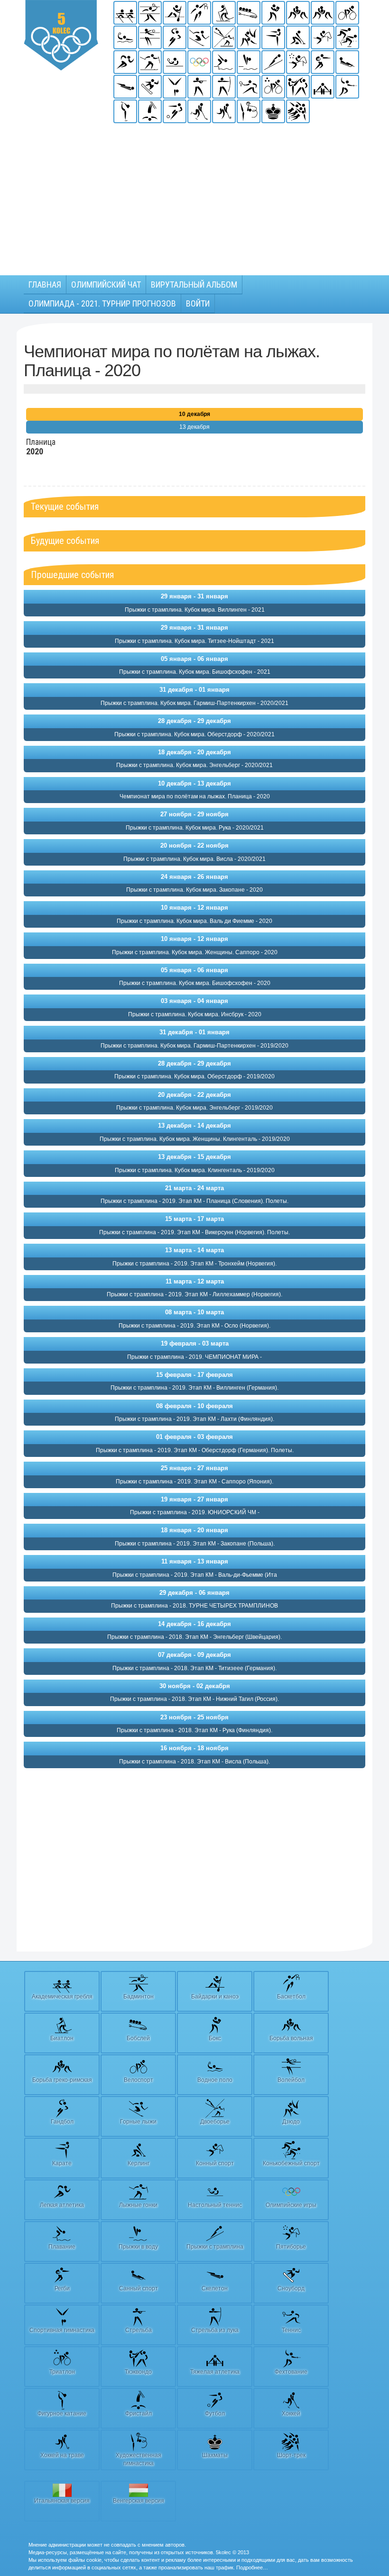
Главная (45, 285)
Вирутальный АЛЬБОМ (194, 285)
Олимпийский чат (106, 285)
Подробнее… (252, 2567)
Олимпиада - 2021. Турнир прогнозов (102, 303)
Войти (198, 303)
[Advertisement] (194, 195)
